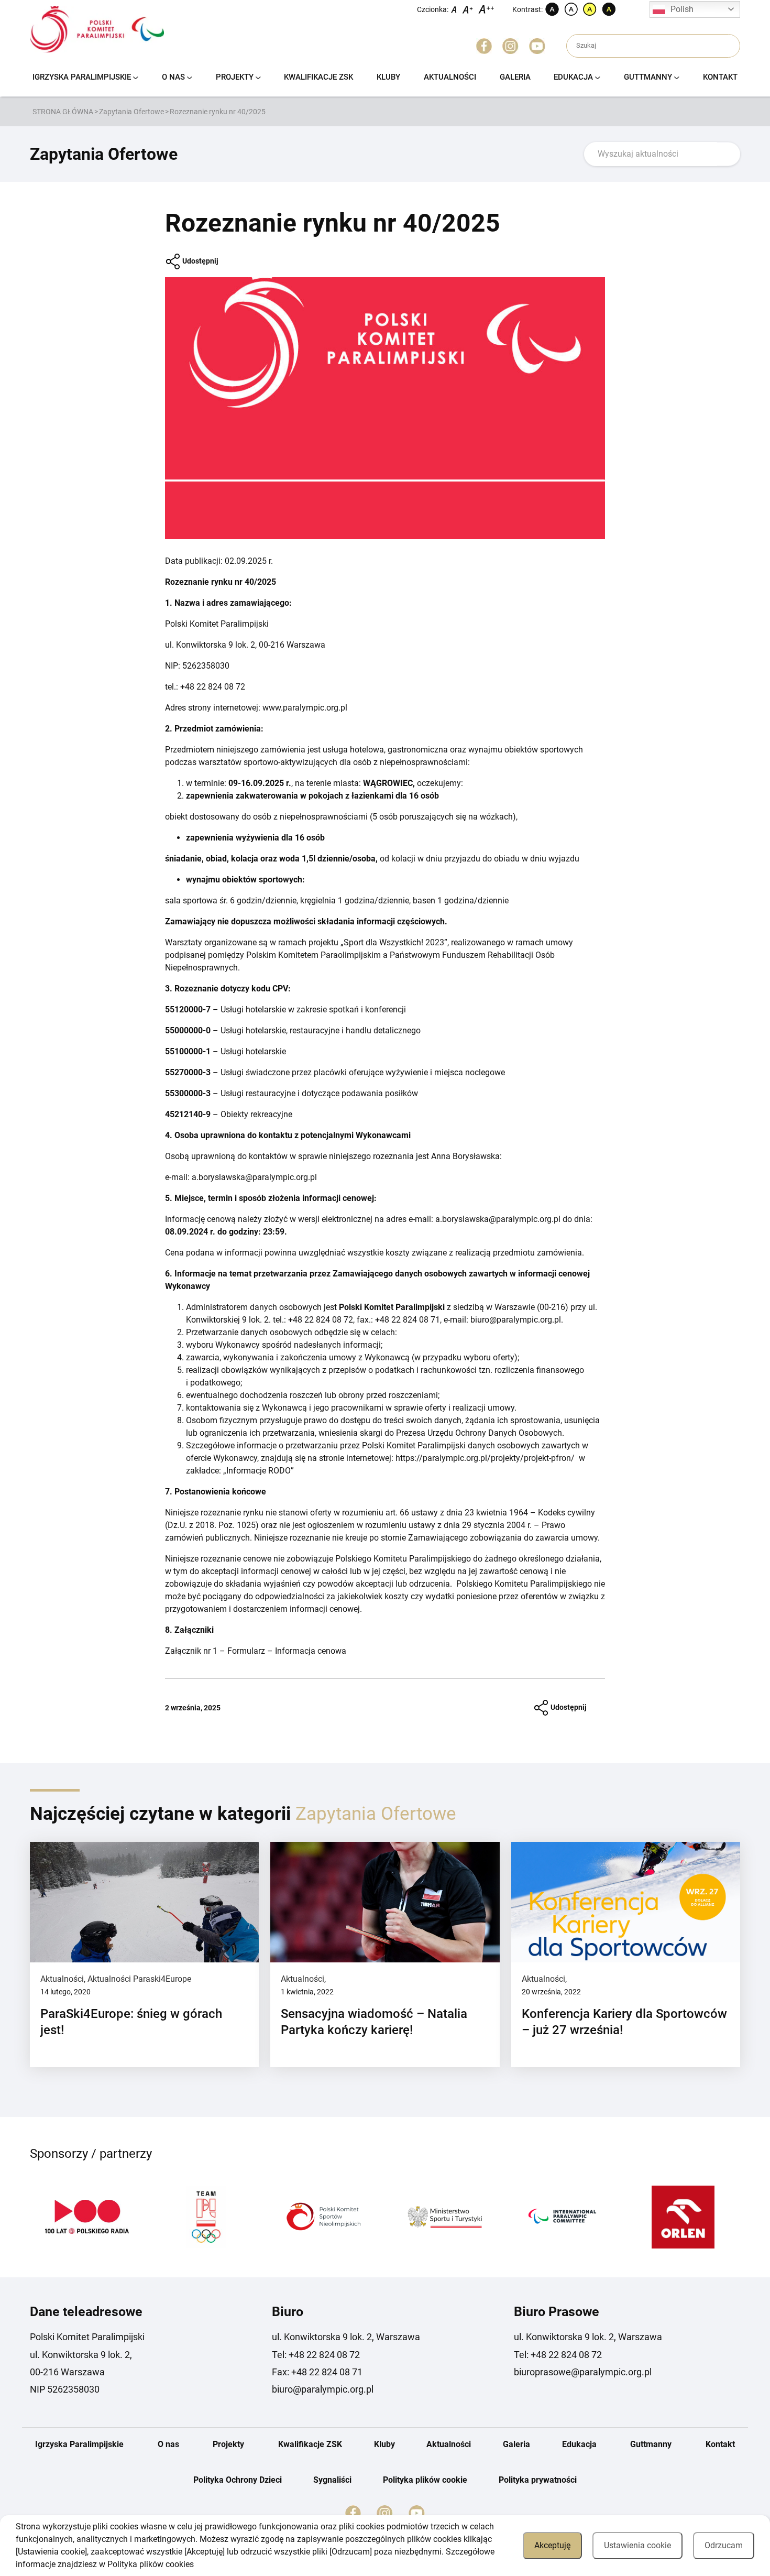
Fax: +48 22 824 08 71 (317, 2372)
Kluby (388, 77)
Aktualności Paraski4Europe (139, 1979)
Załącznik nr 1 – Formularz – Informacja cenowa (256, 1651)
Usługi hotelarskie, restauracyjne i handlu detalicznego (321, 1030)
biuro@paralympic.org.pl (323, 2389)
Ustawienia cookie (637, 2545)
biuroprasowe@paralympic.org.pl (583, 2372)
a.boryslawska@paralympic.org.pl (254, 1177)
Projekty (235, 77)
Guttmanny (648, 77)
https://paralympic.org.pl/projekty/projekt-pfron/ (485, 1458)
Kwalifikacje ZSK (318, 77)
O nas (173, 77)
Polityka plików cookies (151, 2564)
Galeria (515, 77)
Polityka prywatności (538, 2480)
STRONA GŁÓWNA (63, 112)
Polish (682, 9)
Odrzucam (724, 2545)
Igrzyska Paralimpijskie (82, 77)
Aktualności (450, 77)
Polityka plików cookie (425, 2480)
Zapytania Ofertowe (131, 112)
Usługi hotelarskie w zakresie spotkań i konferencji (313, 1009)
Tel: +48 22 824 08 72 (316, 2355)
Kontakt (720, 77)
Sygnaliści (332, 2480)
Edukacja (573, 77)
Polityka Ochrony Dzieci (238, 2480)
